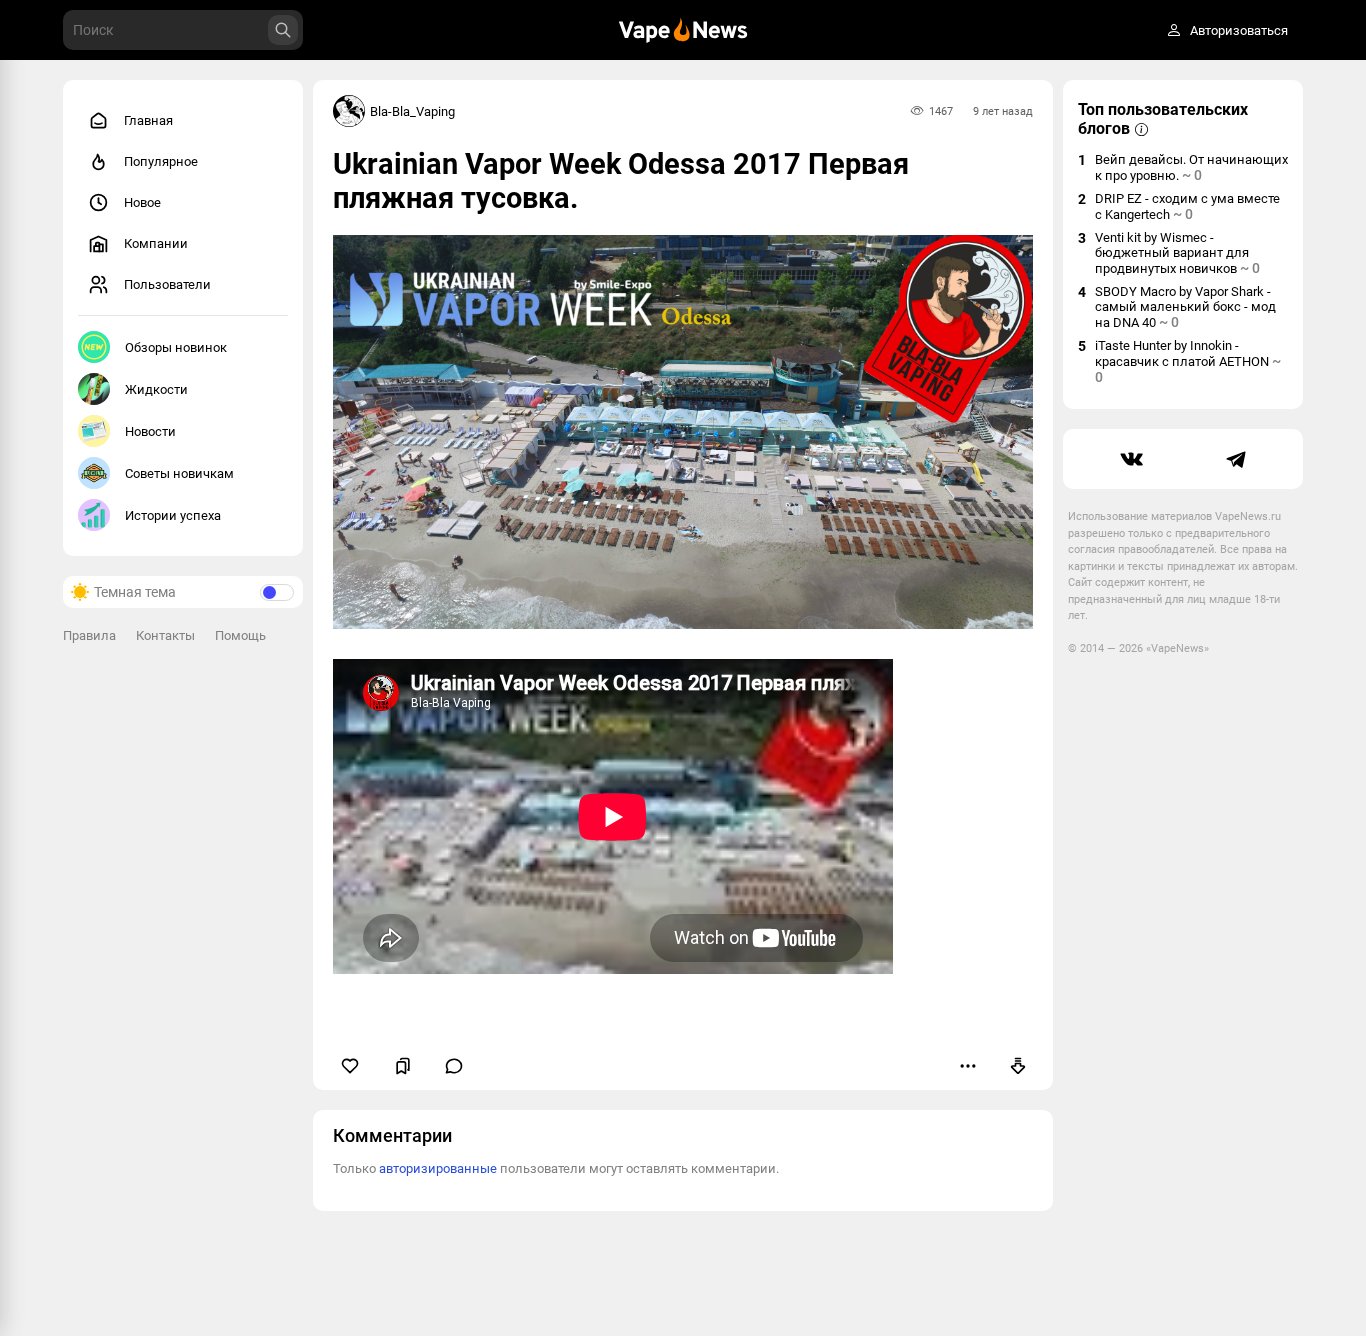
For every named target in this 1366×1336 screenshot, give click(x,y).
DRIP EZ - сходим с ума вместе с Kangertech (1187, 206)
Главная (148, 120)
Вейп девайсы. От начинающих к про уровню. (1191, 167)
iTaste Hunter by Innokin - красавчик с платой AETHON (1188, 361)
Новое (142, 202)
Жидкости (156, 389)
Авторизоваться (1239, 30)
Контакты (165, 635)
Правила (89, 635)
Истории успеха (173, 515)
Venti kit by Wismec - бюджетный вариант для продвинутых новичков (1177, 253)
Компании (156, 243)
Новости (150, 431)
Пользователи (167, 284)
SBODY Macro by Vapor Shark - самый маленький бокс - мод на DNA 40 (1185, 307)
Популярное (161, 161)
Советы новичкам (179, 473)
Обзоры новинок (176, 347)
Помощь (240, 635)
